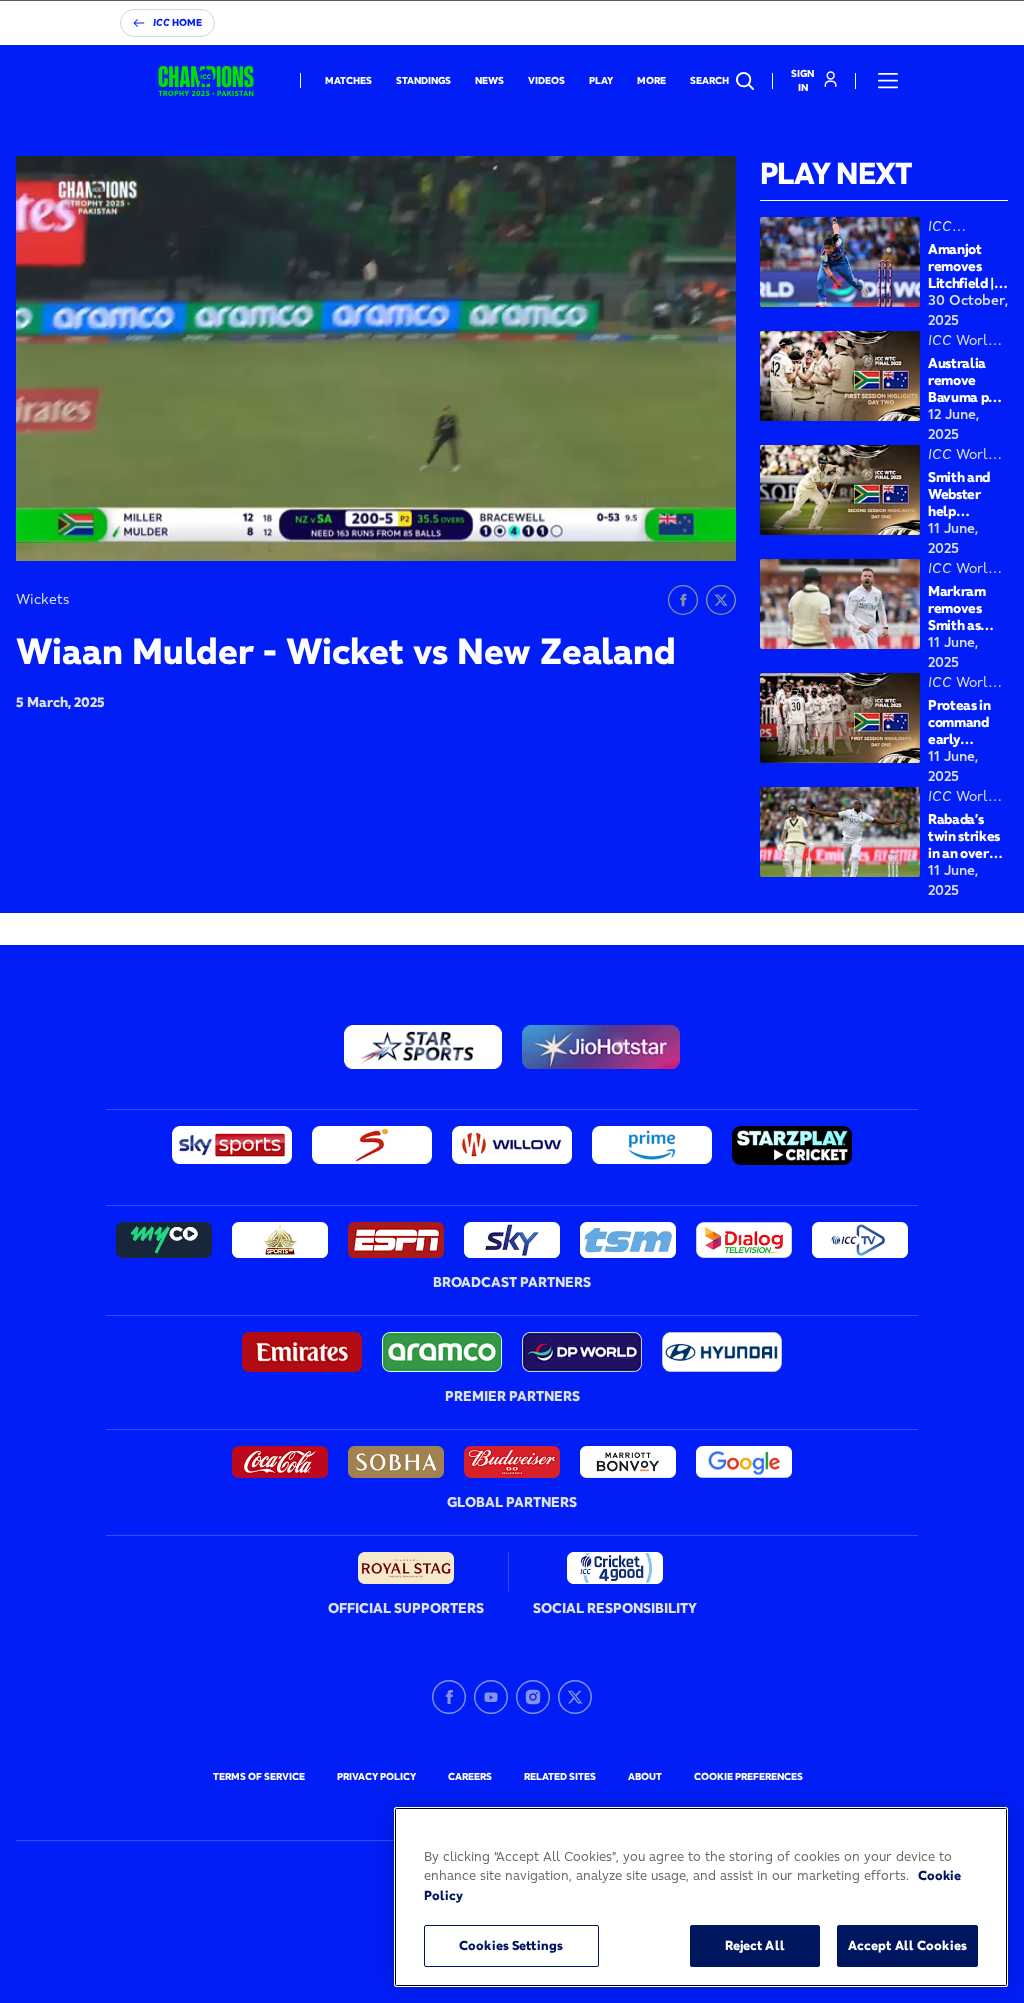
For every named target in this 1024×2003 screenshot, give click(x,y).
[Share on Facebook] (683, 600)
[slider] (112, 549)
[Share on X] (721, 600)
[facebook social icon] (449, 1697)
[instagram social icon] (533, 1697)
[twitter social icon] (575, 1697)
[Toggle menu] (888, 81)
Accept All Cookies (907, 1945)
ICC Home (177, 22)
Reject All (755, 1945)
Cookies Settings (511, 1945)
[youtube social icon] (491, 1697)
